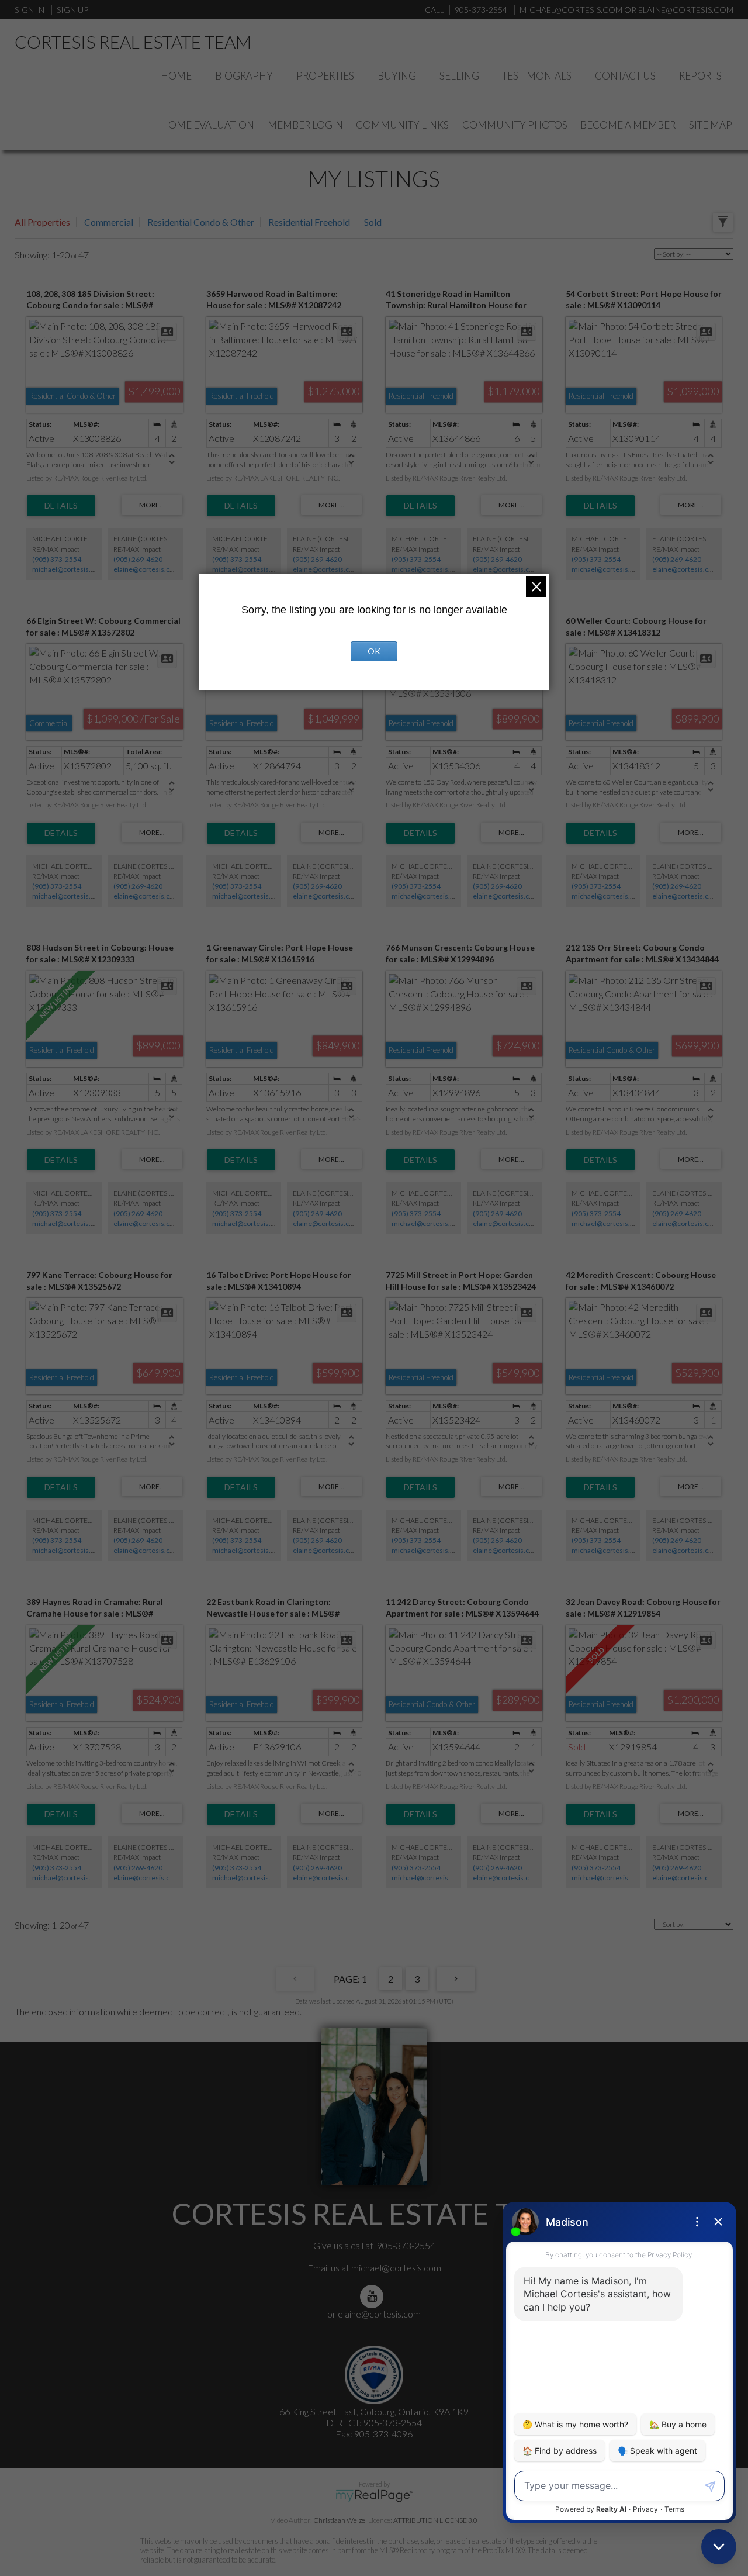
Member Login (305, 125)
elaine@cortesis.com (147, 569)
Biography (244, 76)
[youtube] (374, 2296)
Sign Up (72, 10)
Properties (325, 76)
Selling (459, 76)
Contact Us (625, 76)
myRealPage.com (374, 2496)
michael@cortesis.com (571, 10)
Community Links (402, 125)
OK (374, 651)
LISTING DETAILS (61, 506)
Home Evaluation (207, 125)
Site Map (711, 125)
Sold (373, 222)
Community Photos (515, 125)
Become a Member (628, 125)
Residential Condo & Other (201, 222)
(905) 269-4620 (138, 559)
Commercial (109, 222)
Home (176, 76)
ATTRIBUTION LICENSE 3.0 (435, 2520)
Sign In (30, 10)
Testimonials (537, 76)
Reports (700, 76)
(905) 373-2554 (57, 559)
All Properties (42, 222)
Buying (397, 76)
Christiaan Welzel (340, 2520)
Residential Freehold (309, 222)
